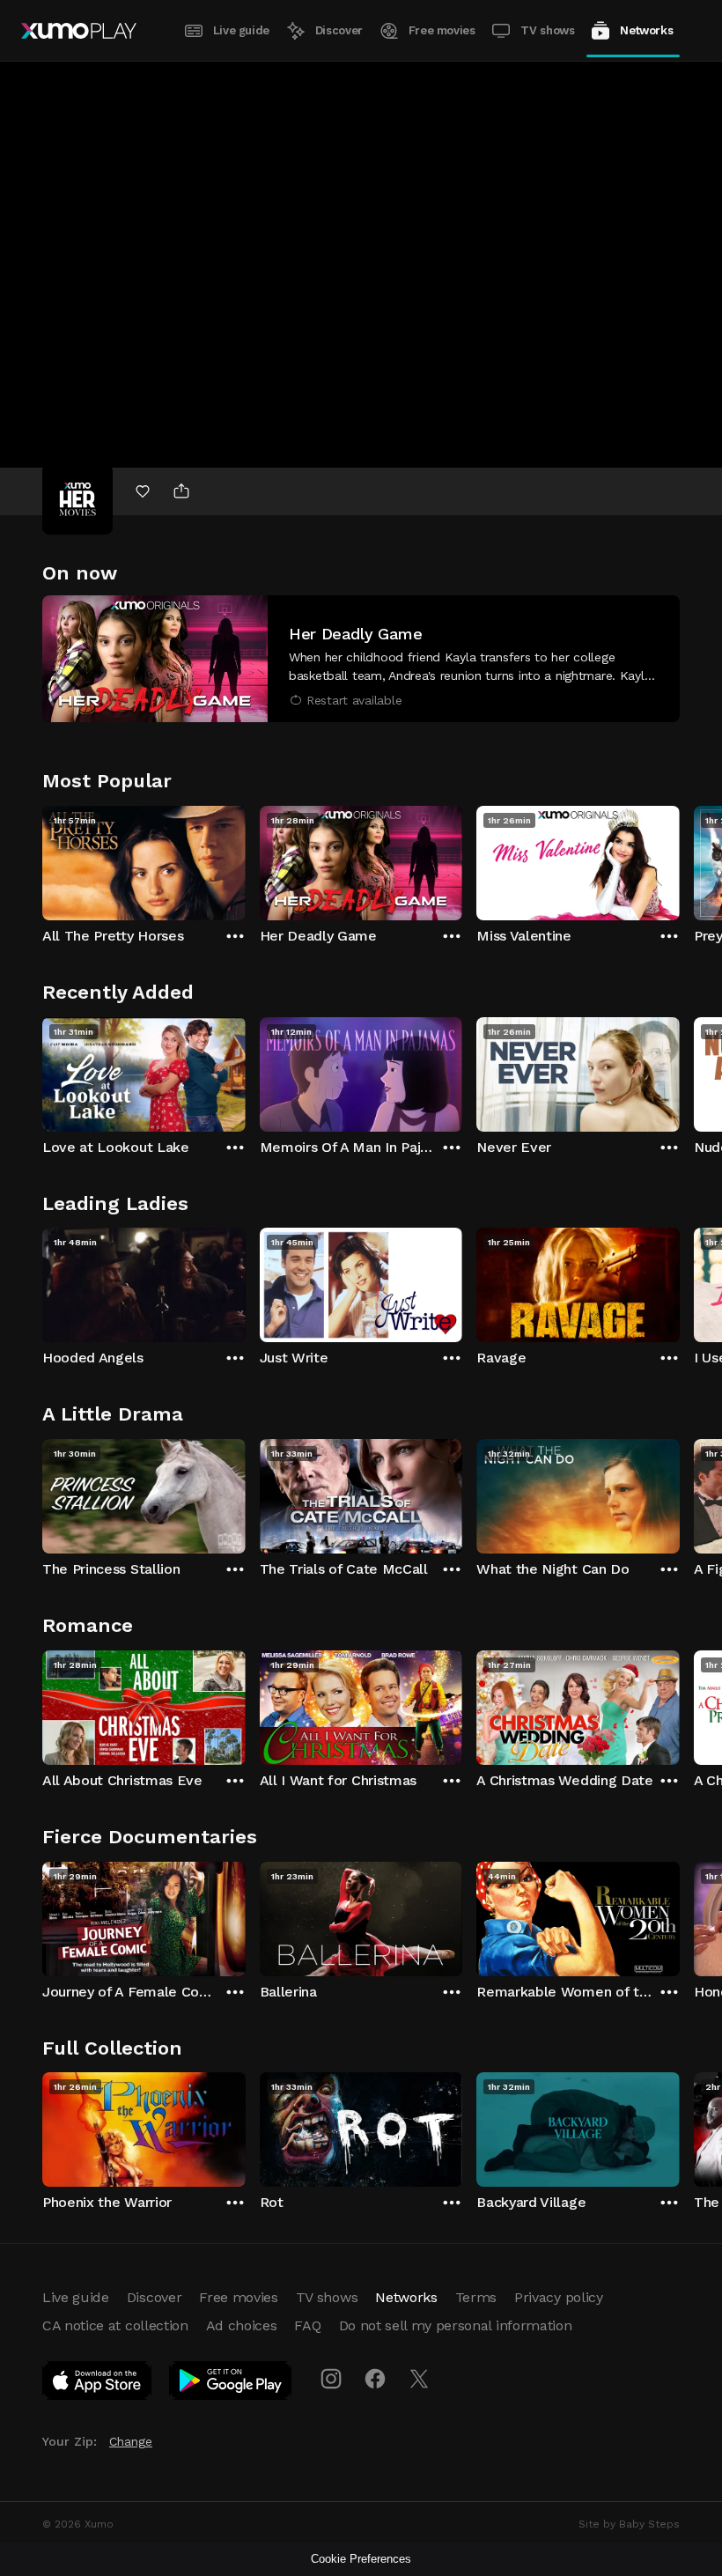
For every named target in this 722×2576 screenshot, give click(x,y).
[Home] (79, 31)
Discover (339, 30)
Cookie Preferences (361, 2559)
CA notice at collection (115, 2325)
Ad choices (242, 2325)
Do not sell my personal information (456, 2325)
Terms (476, 2297)
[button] (361, 659)
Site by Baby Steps (629, 2524)
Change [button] (131, 2441)
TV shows (547, 30)
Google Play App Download (231, 2384)
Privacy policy (559, 2297)
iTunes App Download (98, 2384)
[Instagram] (331, 2379)
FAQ (307, 2325)
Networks (646, 30)
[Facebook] (375, 2379)
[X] (419, 2379)
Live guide (241, 30)
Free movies (442, 30)
